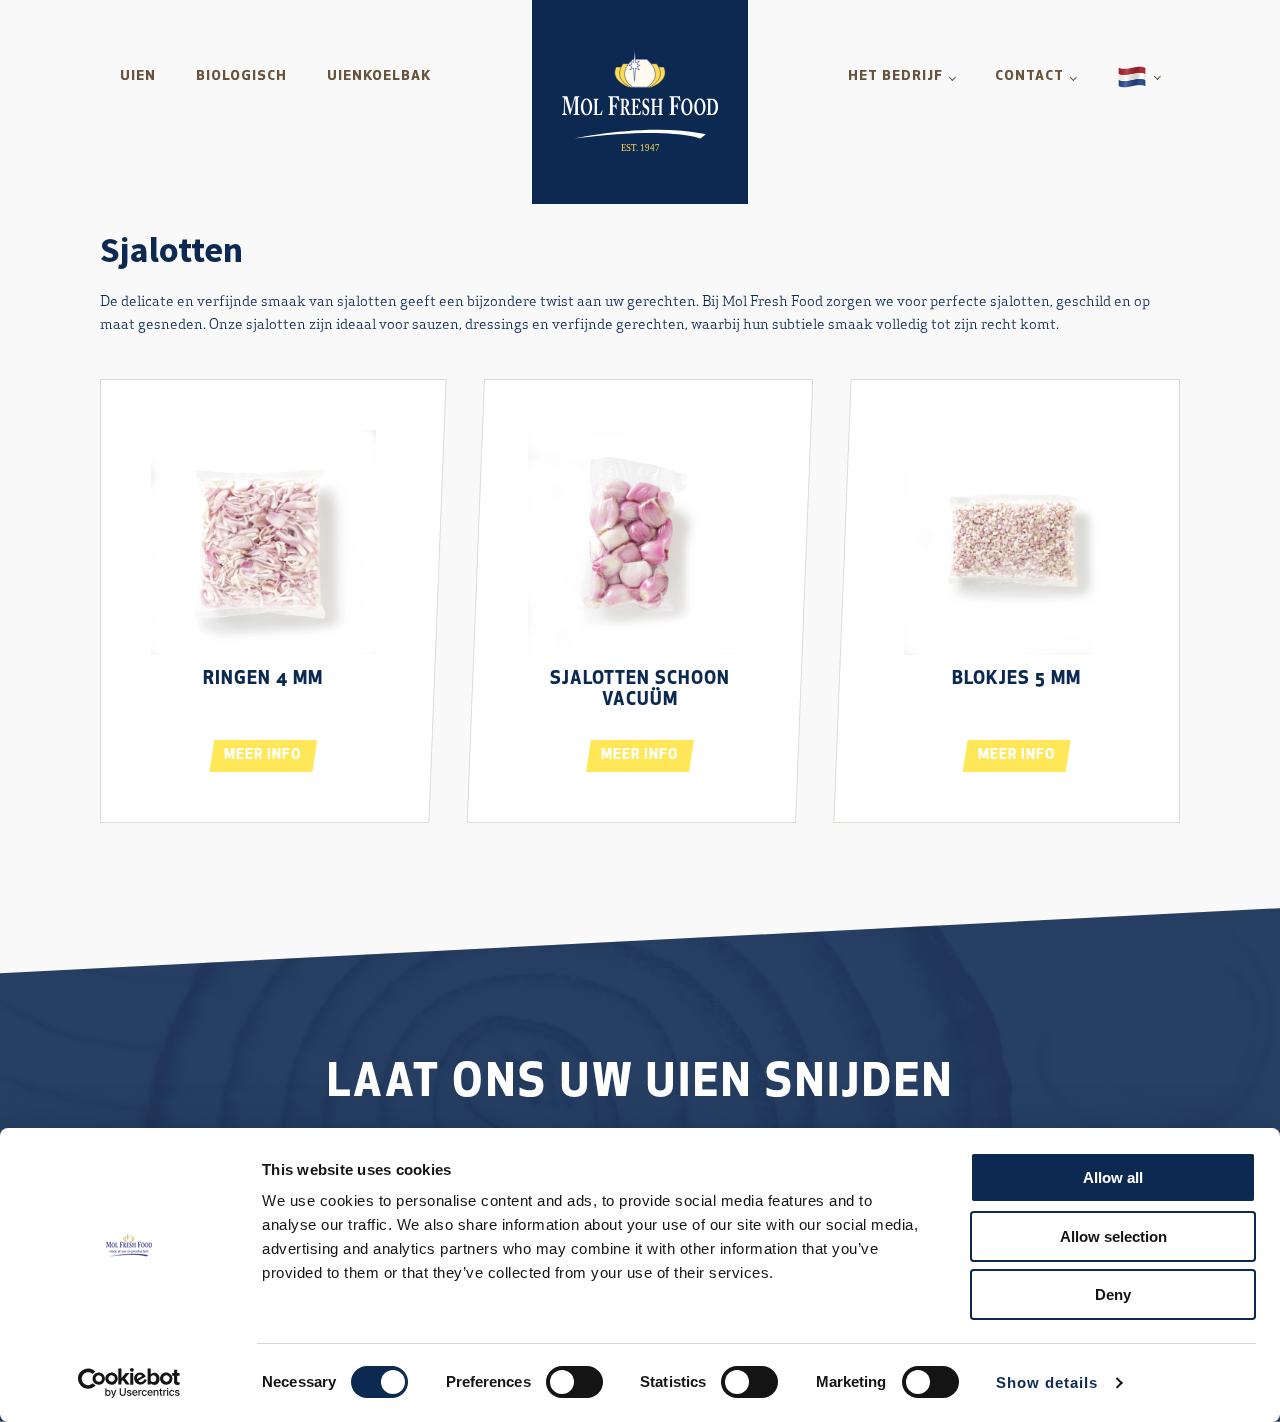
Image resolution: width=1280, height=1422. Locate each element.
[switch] (574, 1382)
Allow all (1113, 1177)
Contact (1029, 76)
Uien (138, 76)
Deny (1113, 1294)
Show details (1047, 1382)
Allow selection (1113, 1236)
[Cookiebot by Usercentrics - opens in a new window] (129, 1383)
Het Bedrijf (895, 76)
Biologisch (241, 76)
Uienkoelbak (379, 76)
